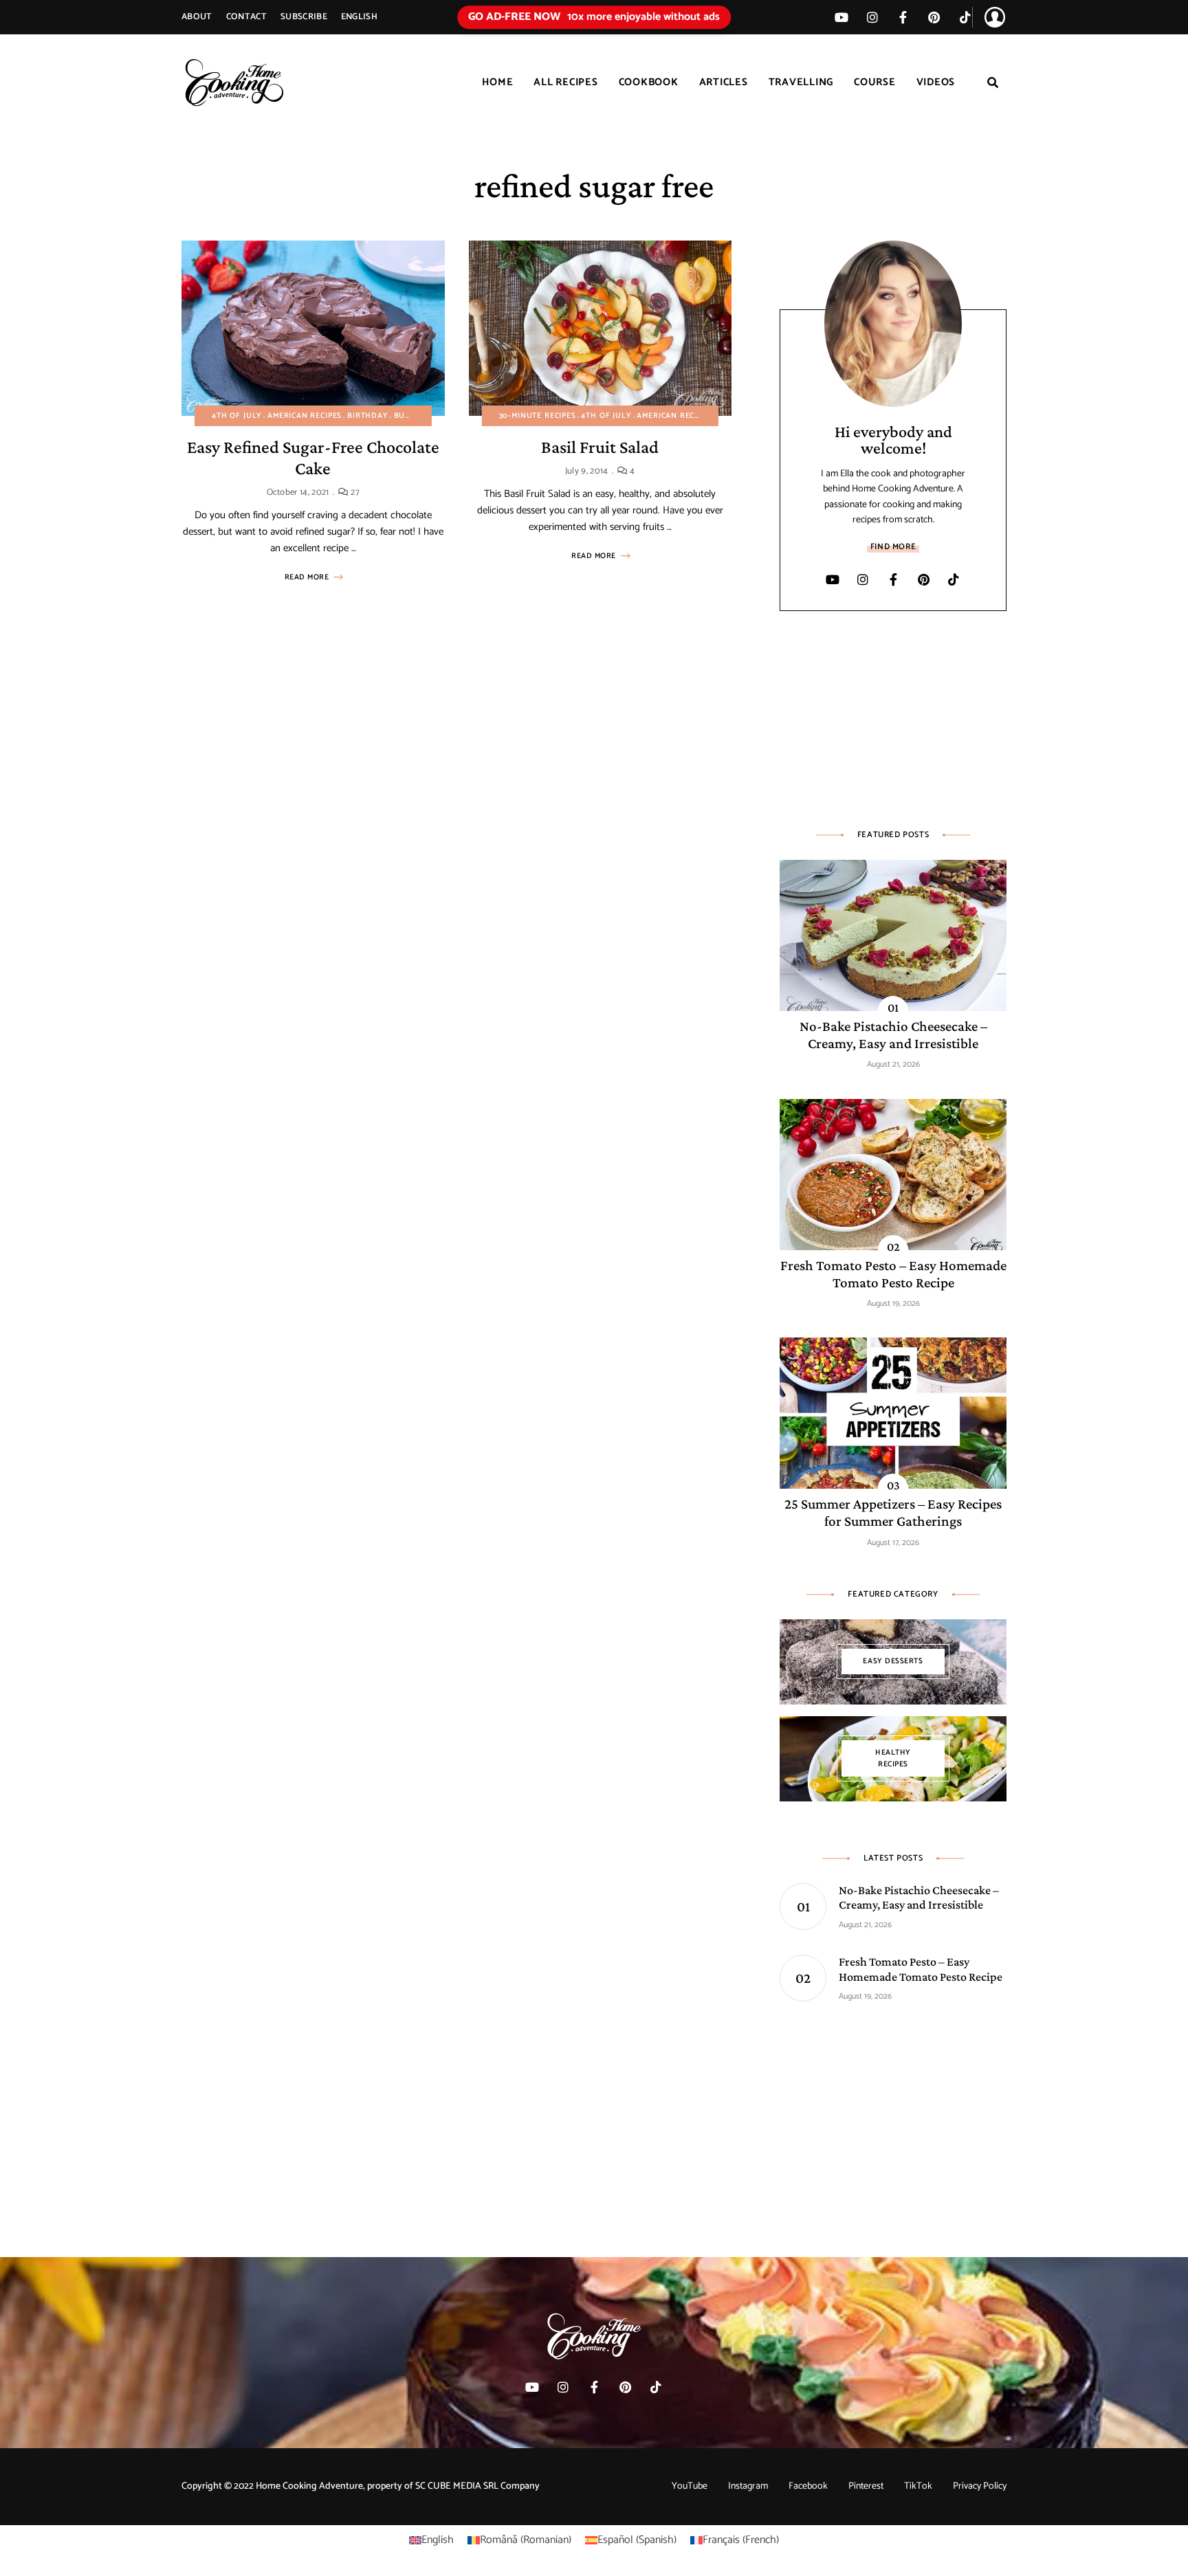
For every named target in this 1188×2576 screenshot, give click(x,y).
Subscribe (304, 17)
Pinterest (934, 17)
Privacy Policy (980, 2486)
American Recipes (305, 416)
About (197, 17)
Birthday (368, 416)
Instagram (748, 2486)
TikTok (965, 17)
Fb (903, 17)
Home (497, 82)
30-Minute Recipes (538, 416)
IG (872, 17)
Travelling (801, 82)
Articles (724, 82)
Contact (246, 17)
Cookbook (649, 82)
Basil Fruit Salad (600, 447)
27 (354, 492)
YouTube (690, 2486)
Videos (936, 82)
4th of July (237, 416)
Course (875, 82)
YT (841, 17)
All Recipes (565, 82)
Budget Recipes (427, 416)
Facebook (808, 2486)
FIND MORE (893, 547)
